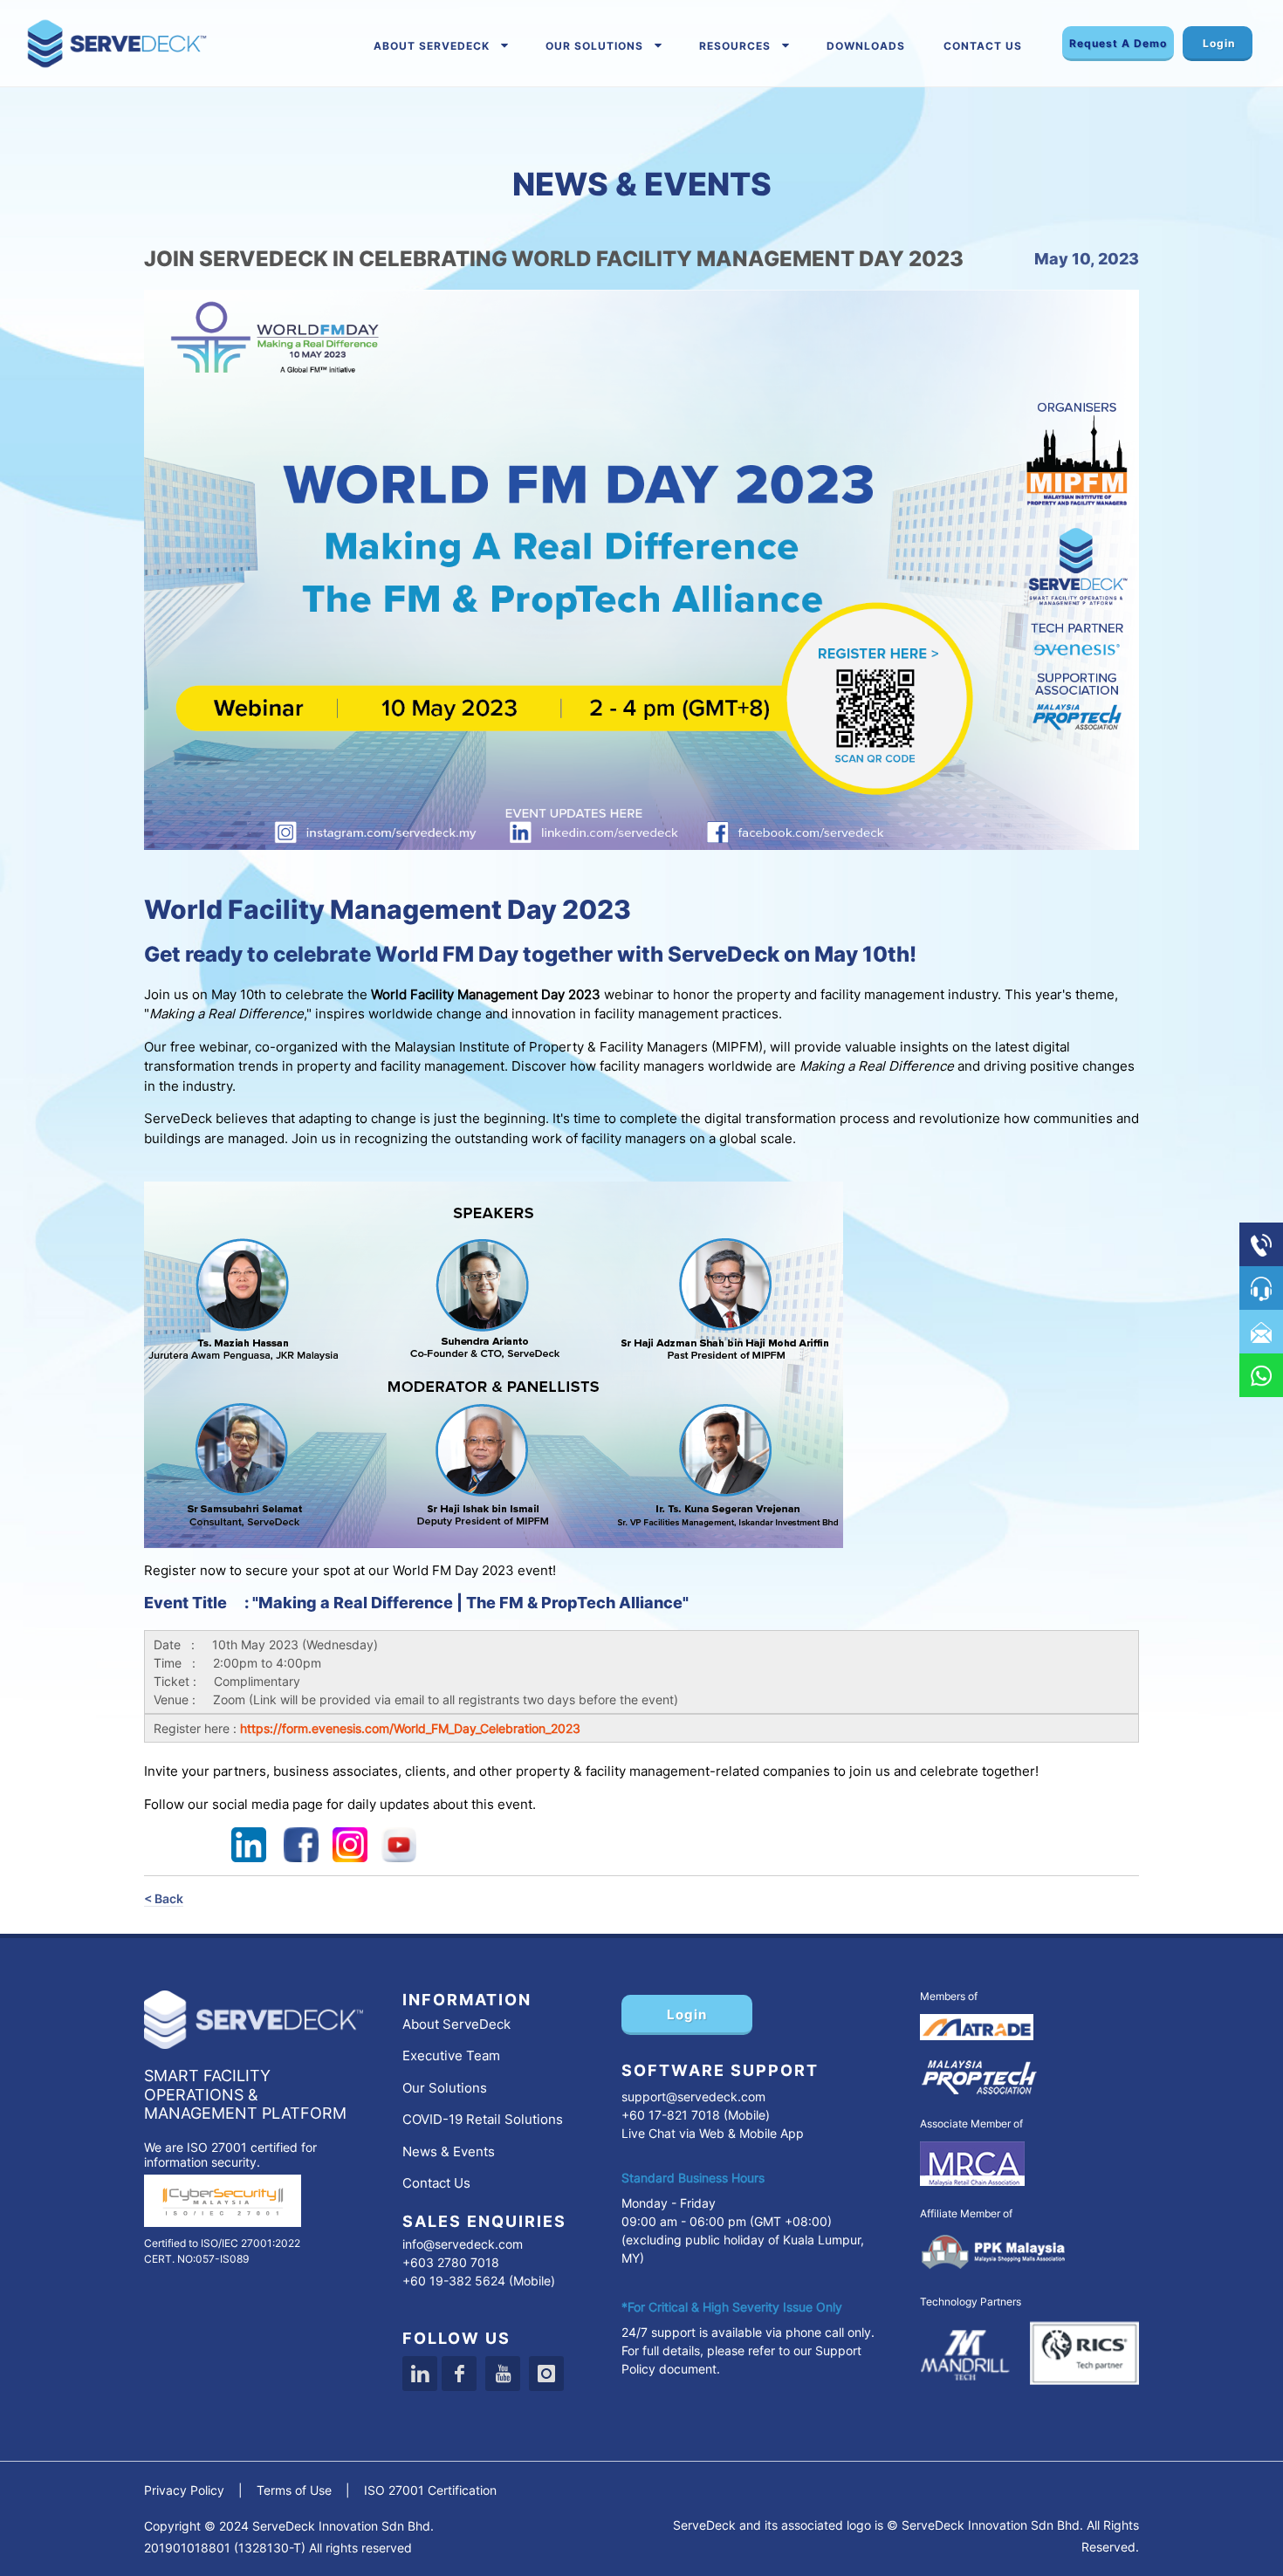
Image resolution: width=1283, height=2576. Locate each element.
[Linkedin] (420, 2374)
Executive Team (451, 2055)
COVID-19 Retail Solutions (483, 2119)
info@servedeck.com (463, 2244)
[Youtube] (503, 2374)
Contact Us (983, 46)
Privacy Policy (184, 2490)
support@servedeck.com (693, 2096)
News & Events (449, 2151)
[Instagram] (546, 2374)
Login (1219, 43)
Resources (735, 46)
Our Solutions (594, 46)
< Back (164, 1898)
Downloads (866, 46)
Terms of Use (294, 2490)
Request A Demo (1118, 43)
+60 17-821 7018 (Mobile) (696, 2115)
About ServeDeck (432, 46)
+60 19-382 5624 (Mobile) (479, 2281)
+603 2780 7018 (451, 2262)
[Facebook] (459, 2374)
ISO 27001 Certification (430, 2490)
